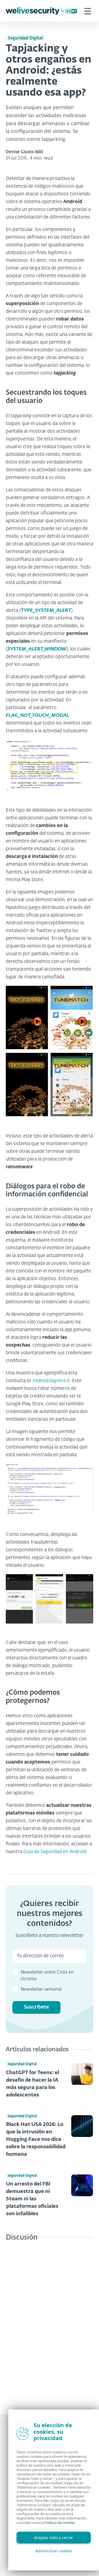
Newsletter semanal (41, 1990)
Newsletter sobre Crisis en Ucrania (47, 1976)
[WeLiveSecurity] (42, 11)
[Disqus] (50, 2324)
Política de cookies (60, 2523)
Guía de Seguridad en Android (55, 1852)
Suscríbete (36, 2007)
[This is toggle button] (88, 11)
